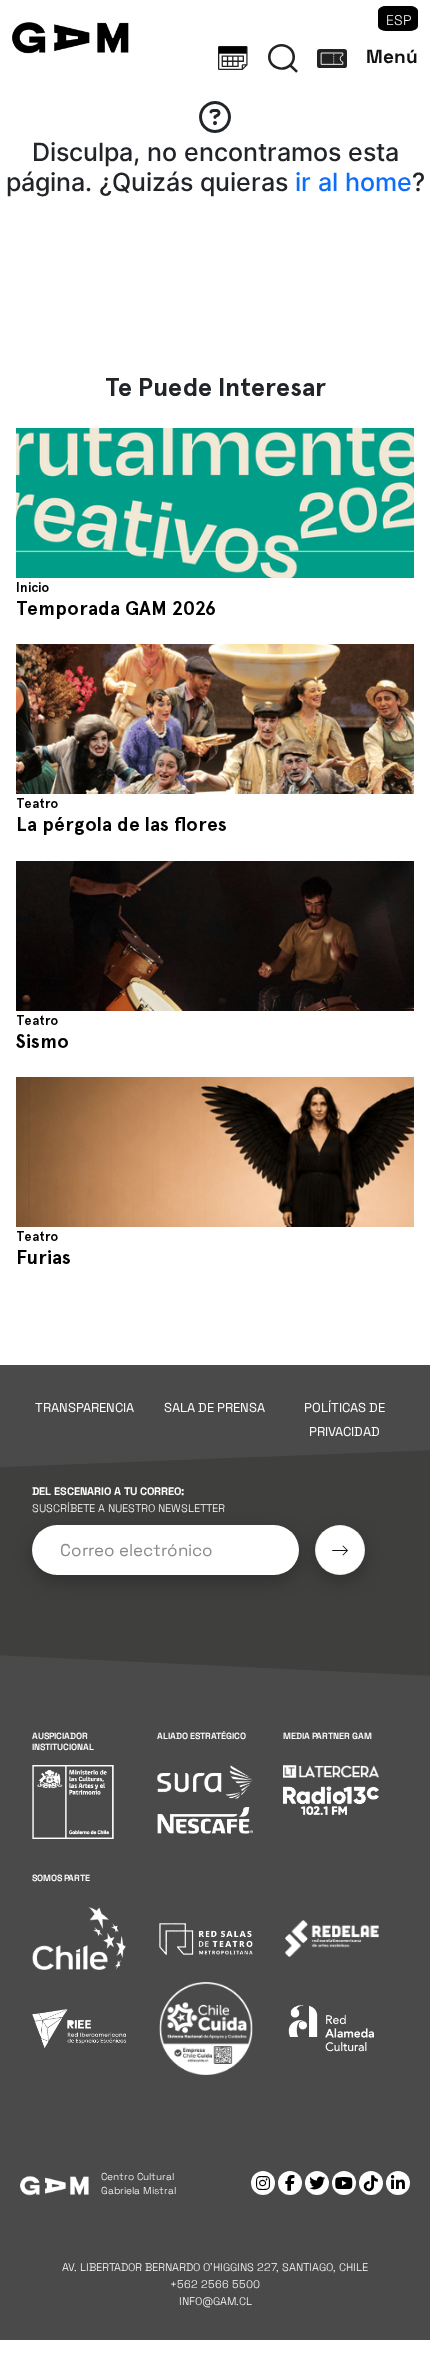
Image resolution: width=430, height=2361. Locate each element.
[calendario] (233, 58)
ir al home (353, 182)
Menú (392, 56)
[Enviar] (340, 1550)
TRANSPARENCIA (84, 1407)
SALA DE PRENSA (214, 1407)
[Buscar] (283, 58)
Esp (398, 20)
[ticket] (332, 58)
